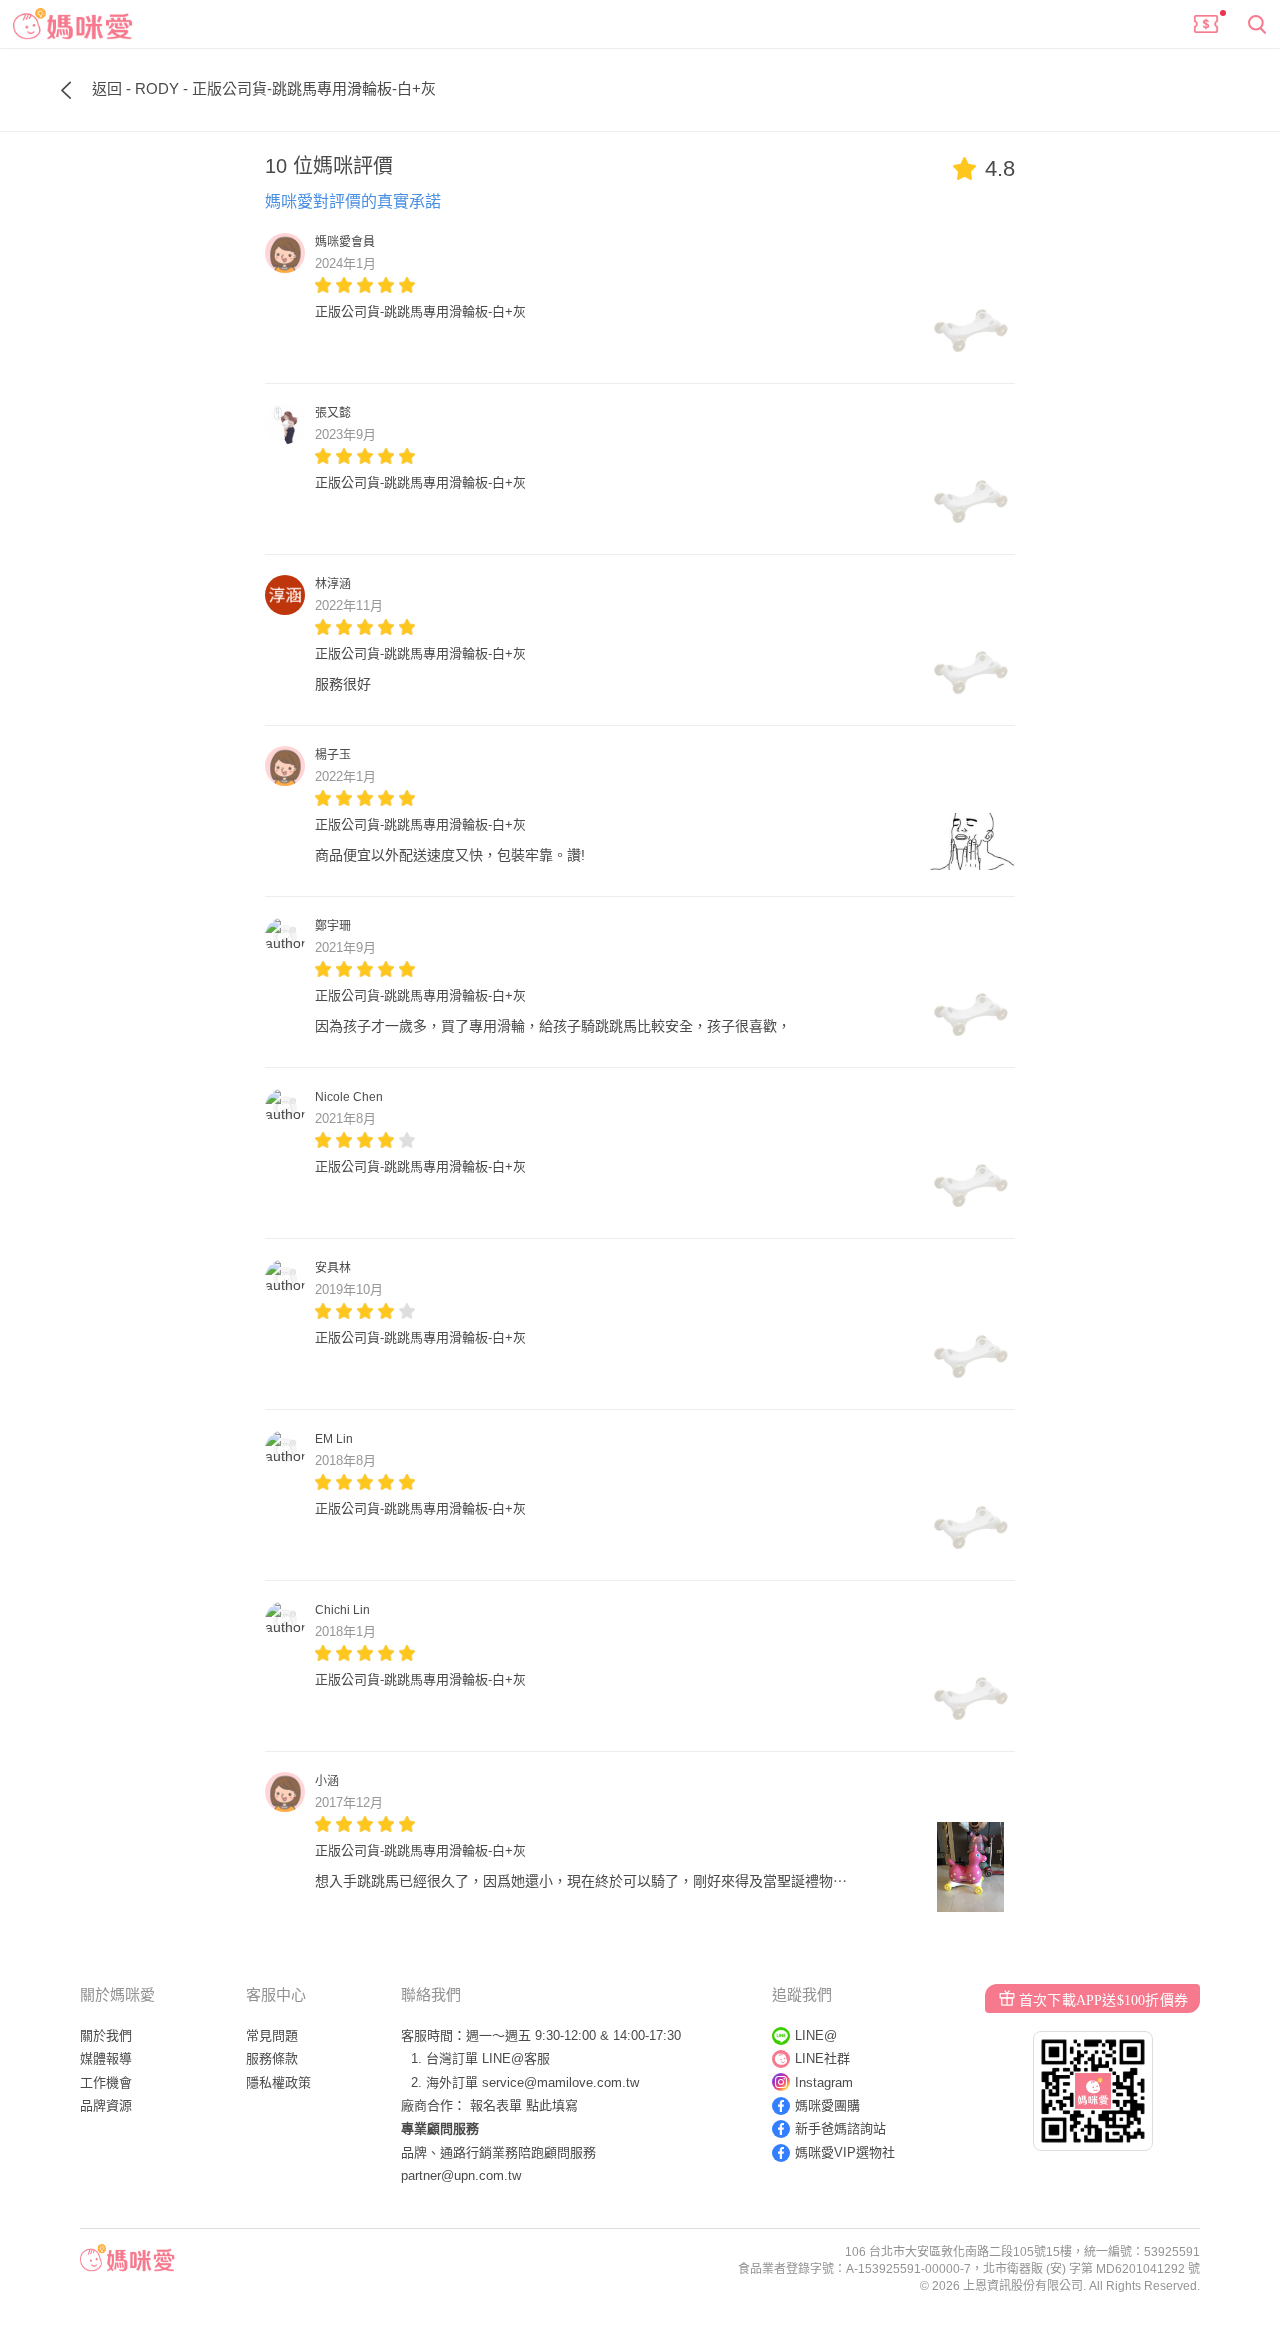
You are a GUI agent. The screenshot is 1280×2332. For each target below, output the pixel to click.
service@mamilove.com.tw (560, 2082)
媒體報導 (106, 2058)
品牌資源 (106, 2105)
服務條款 (272, 2058)
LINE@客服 (516, 2058)
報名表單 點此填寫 (524, 2105)
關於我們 (106, 2035)
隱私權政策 (278, 2082)
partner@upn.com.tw (461, 2175)
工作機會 (106, 2082)
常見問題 (272, 2035)
